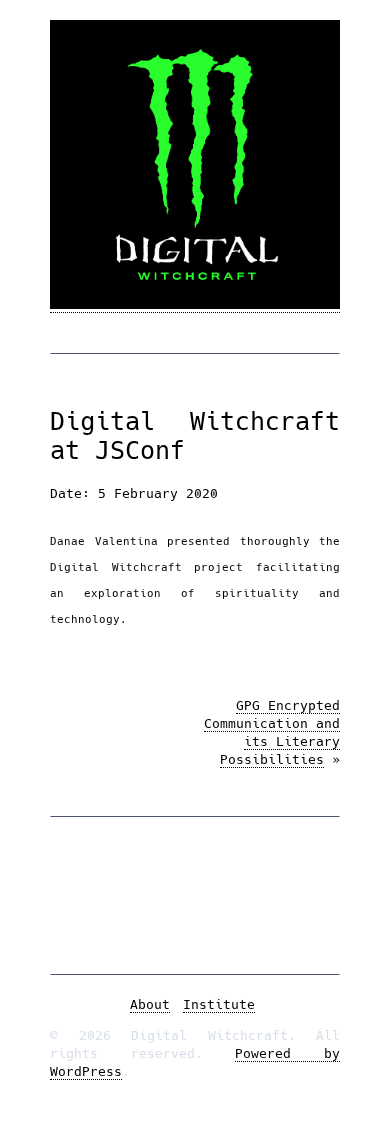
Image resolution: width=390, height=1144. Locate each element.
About (150, 1004)
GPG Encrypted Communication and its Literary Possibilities (272, 733)
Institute (219, 1004)
